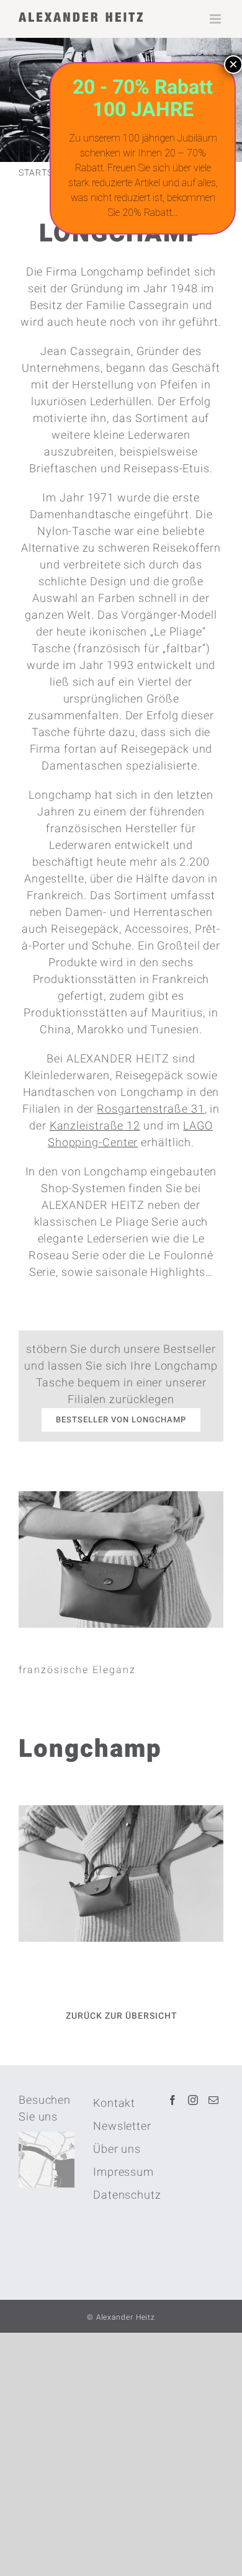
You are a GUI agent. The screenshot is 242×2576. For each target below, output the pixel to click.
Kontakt (114, 2103)
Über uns (117, 2149)
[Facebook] (173, 2100)
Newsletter (121, 2126)
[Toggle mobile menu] (217, 19)
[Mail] (214, 2100)
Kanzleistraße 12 (95, 1126)
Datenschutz (121, 2195)
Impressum (121, 2172)
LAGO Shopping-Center (130, 1134)
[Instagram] (193, 2100)
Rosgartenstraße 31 (150, 1109)
